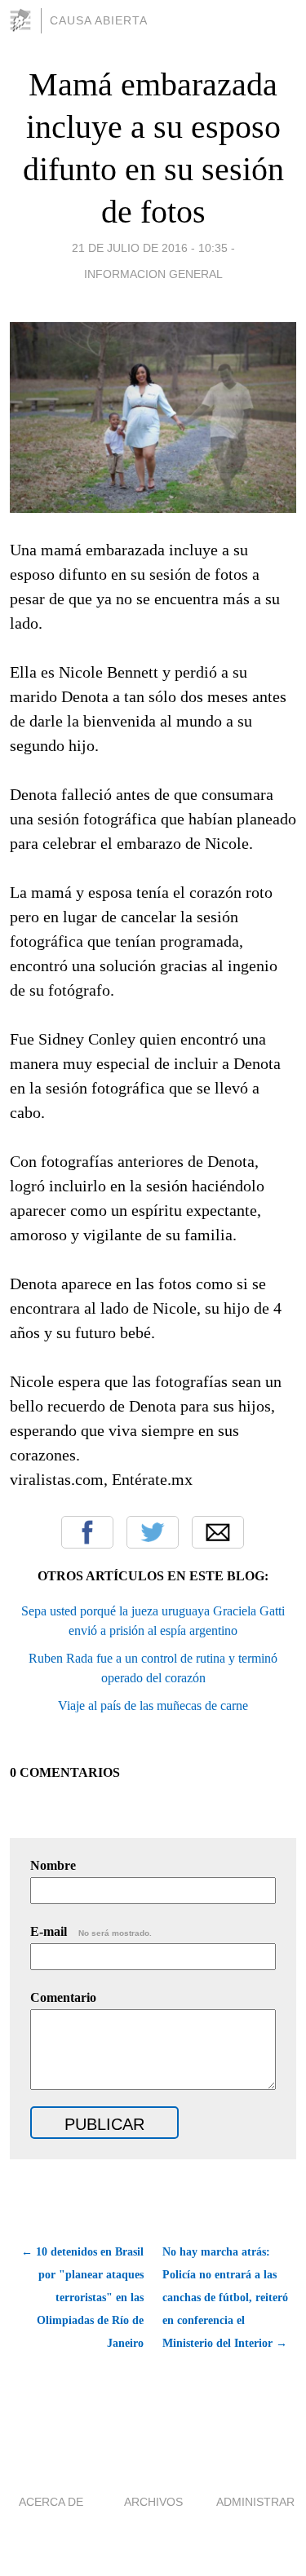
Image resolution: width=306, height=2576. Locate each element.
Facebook (87, 1532)
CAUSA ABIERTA (99, 20)
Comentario (63, 1997)
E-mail (91, 1931)
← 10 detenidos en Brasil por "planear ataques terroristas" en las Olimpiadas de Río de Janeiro (82, 2298)
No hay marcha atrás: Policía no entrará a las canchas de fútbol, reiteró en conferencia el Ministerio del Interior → (225, 2298)
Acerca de (51, 2502)
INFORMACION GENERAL (153, 274)
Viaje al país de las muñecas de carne (153, 1706)
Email (218, 1532)
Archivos (153, 2502)
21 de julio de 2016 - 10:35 (150, 248)
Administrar (255, 2502)
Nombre (53, 1865)
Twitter (153, 1532)
